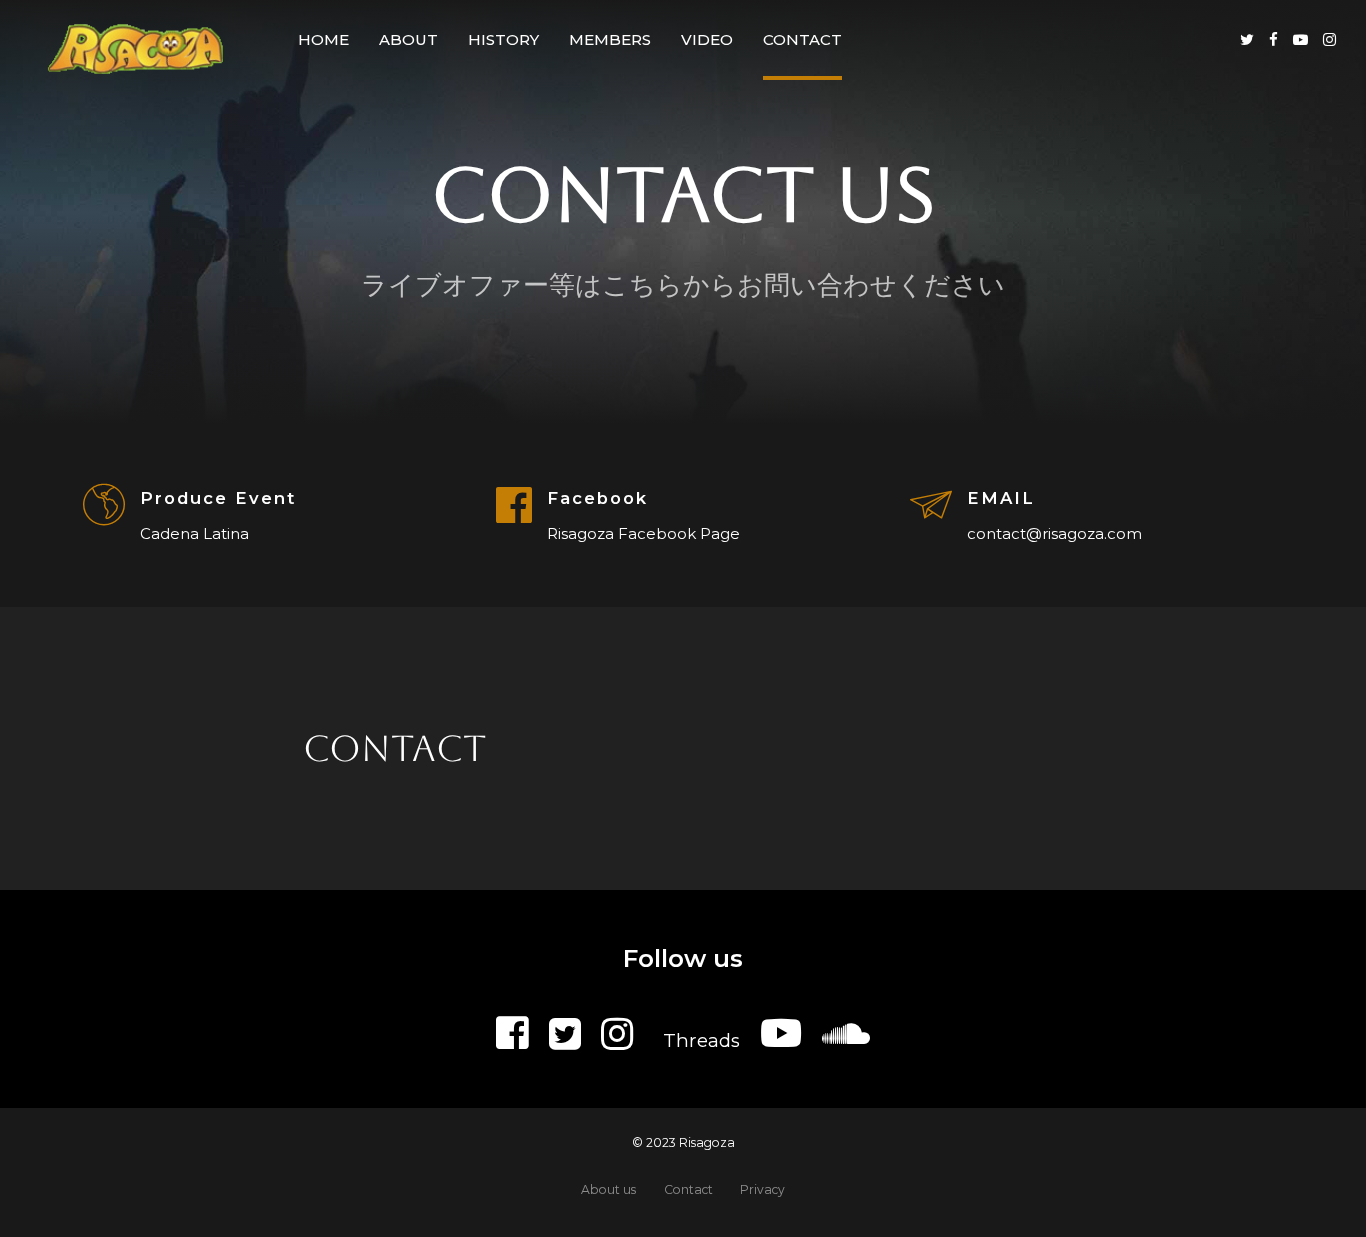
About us (608, 1189)
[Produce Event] (104, 506)
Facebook (597, 498)
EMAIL (1001, 498)
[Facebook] (514, 505)
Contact (802, 39)
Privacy (762, 1189)
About (408, 39)
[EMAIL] (931, 506)
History (503, 39)
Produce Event (218, 498)
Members (610, 39)
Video (707, 39)
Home (323, 39)
